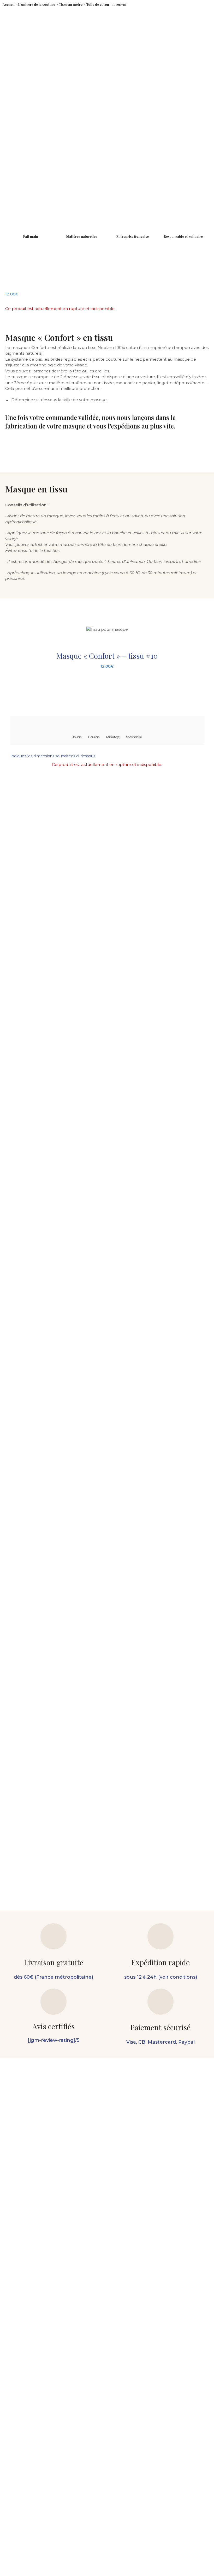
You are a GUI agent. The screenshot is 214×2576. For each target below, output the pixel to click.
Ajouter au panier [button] (25, 1764)
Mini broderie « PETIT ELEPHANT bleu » (168, 1749)
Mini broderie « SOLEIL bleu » (29, 1749)
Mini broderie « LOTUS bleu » (29, 1863)
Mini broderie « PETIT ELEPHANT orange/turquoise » (98, 1751)
